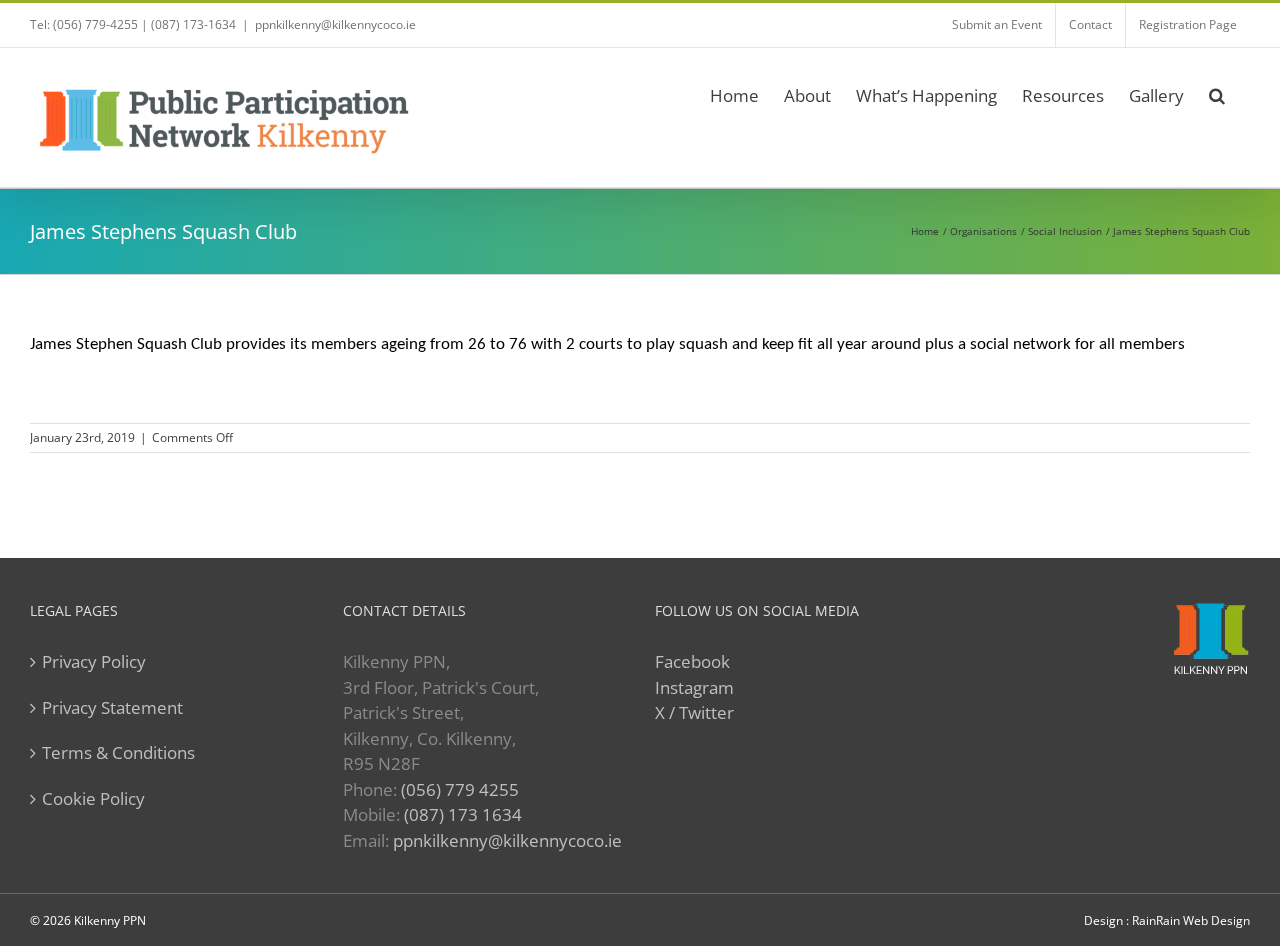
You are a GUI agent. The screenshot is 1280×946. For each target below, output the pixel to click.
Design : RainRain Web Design (1167, 920)
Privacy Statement (112, 707)
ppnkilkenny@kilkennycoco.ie (507, 840)
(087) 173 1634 (463, 814)
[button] (1217, 92)
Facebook (692, 661)
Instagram (694, 687)
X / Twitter (694, 712)
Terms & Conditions (118, 752)
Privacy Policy (94, 661)
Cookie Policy (93, 798)
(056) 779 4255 (460, 789)
